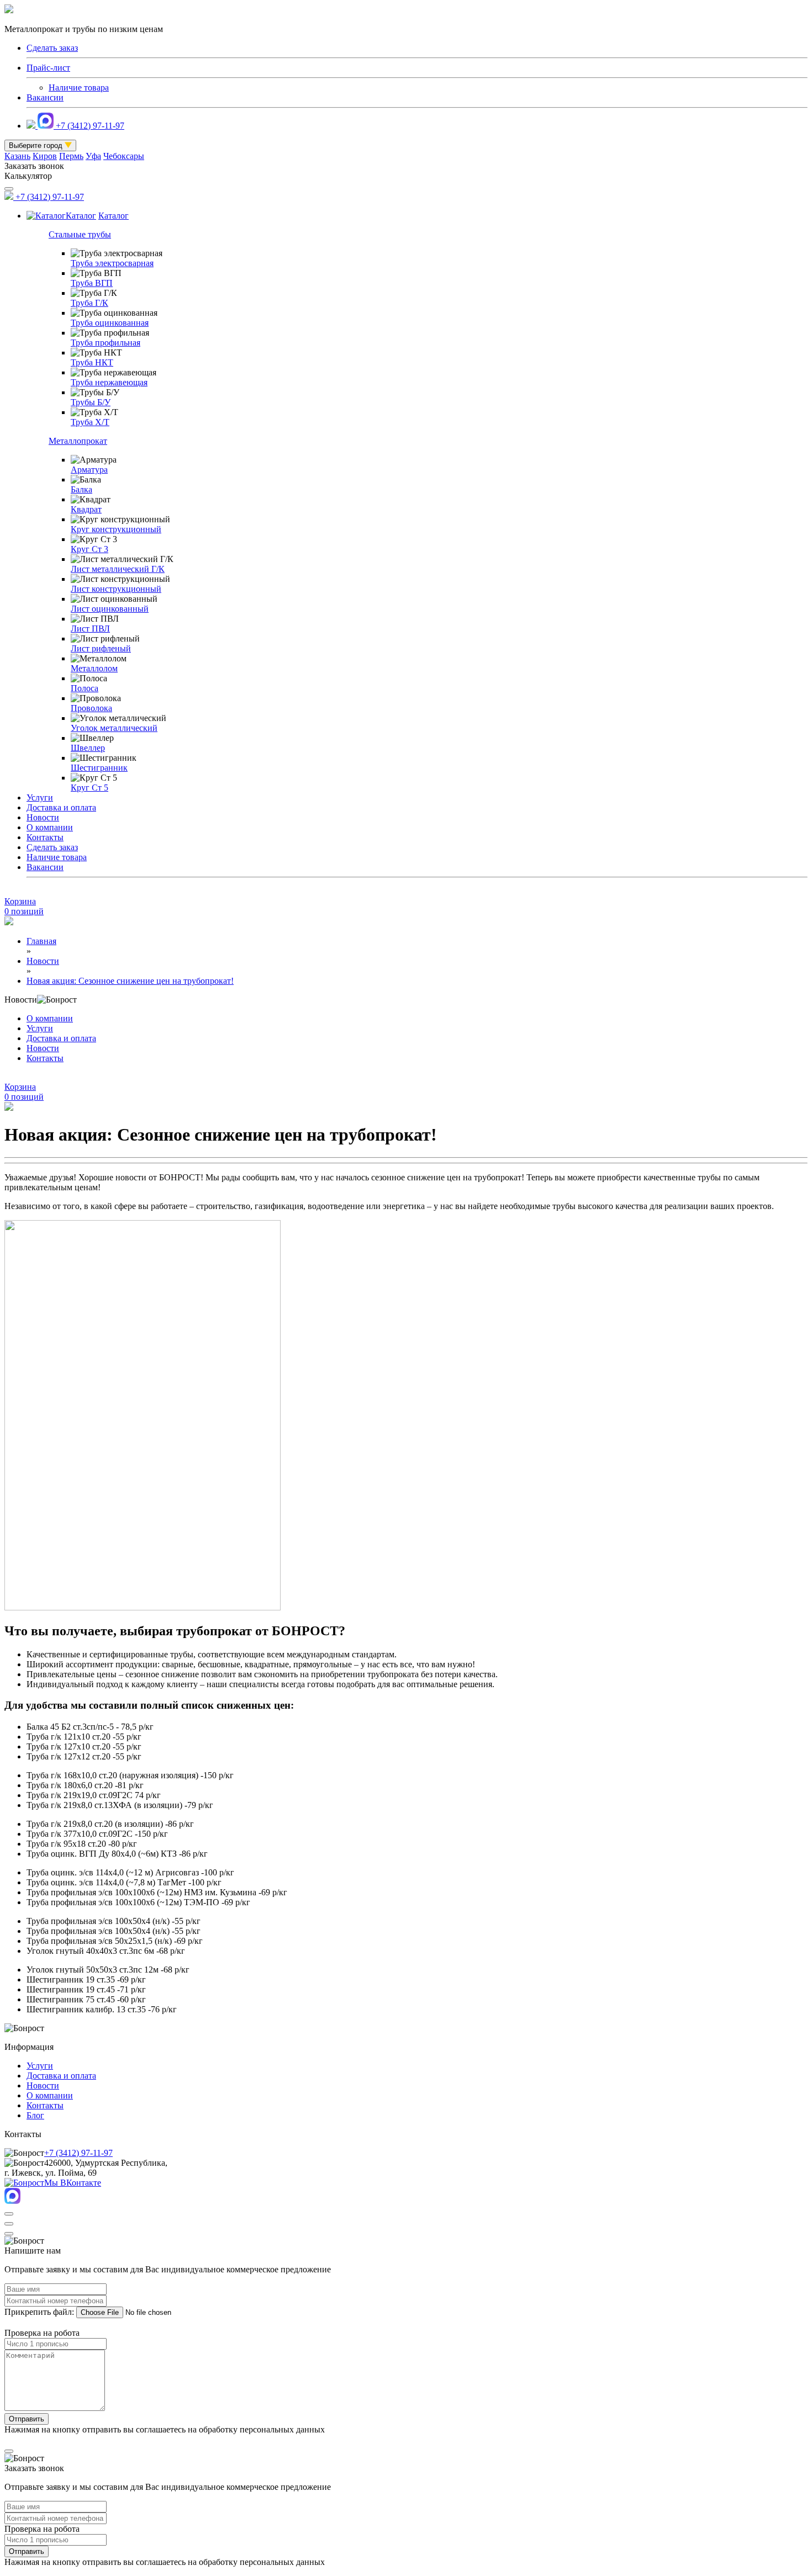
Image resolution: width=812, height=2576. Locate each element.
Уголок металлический (114, 728)
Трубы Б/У (91, 402)
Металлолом (94, 668)
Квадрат (86, 509)
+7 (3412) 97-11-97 (90, 126)
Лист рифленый (101, 648)
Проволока (91, 708)
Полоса (85, 688)
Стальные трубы (80, 234)
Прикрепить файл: (39, 2312)
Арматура (89, 470)
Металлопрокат (78, 441)
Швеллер (88, 748)
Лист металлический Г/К (118, 569)
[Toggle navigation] (9, 189)
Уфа (93, 156)
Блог (35, 2115)
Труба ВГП (92, 283)
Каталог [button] (81, 216)
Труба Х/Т (90, 422)
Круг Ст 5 (89, 788)
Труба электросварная (112, 263)
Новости (43, 817)
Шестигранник (99, 768)
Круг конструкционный (116, 529)
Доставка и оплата (61, 807)
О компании (50, 827)
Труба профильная (106, 343)
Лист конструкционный (116, 589)
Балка (81, 489)
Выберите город (37, 145)
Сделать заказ (52, 847)
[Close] (9, 2214)
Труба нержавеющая (109, 382)
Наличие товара (79, 88)
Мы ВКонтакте (73, 2183)
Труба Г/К (89, 303)
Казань (17, 156)
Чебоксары (124, 156)
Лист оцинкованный (110, 609)
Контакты (45, 837)
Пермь (71, 156)
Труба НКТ (92, 362)
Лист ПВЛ (90, 629)
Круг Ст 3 (89, 549)
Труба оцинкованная (110, 323)
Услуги (40, 797)
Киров (45, 156)
